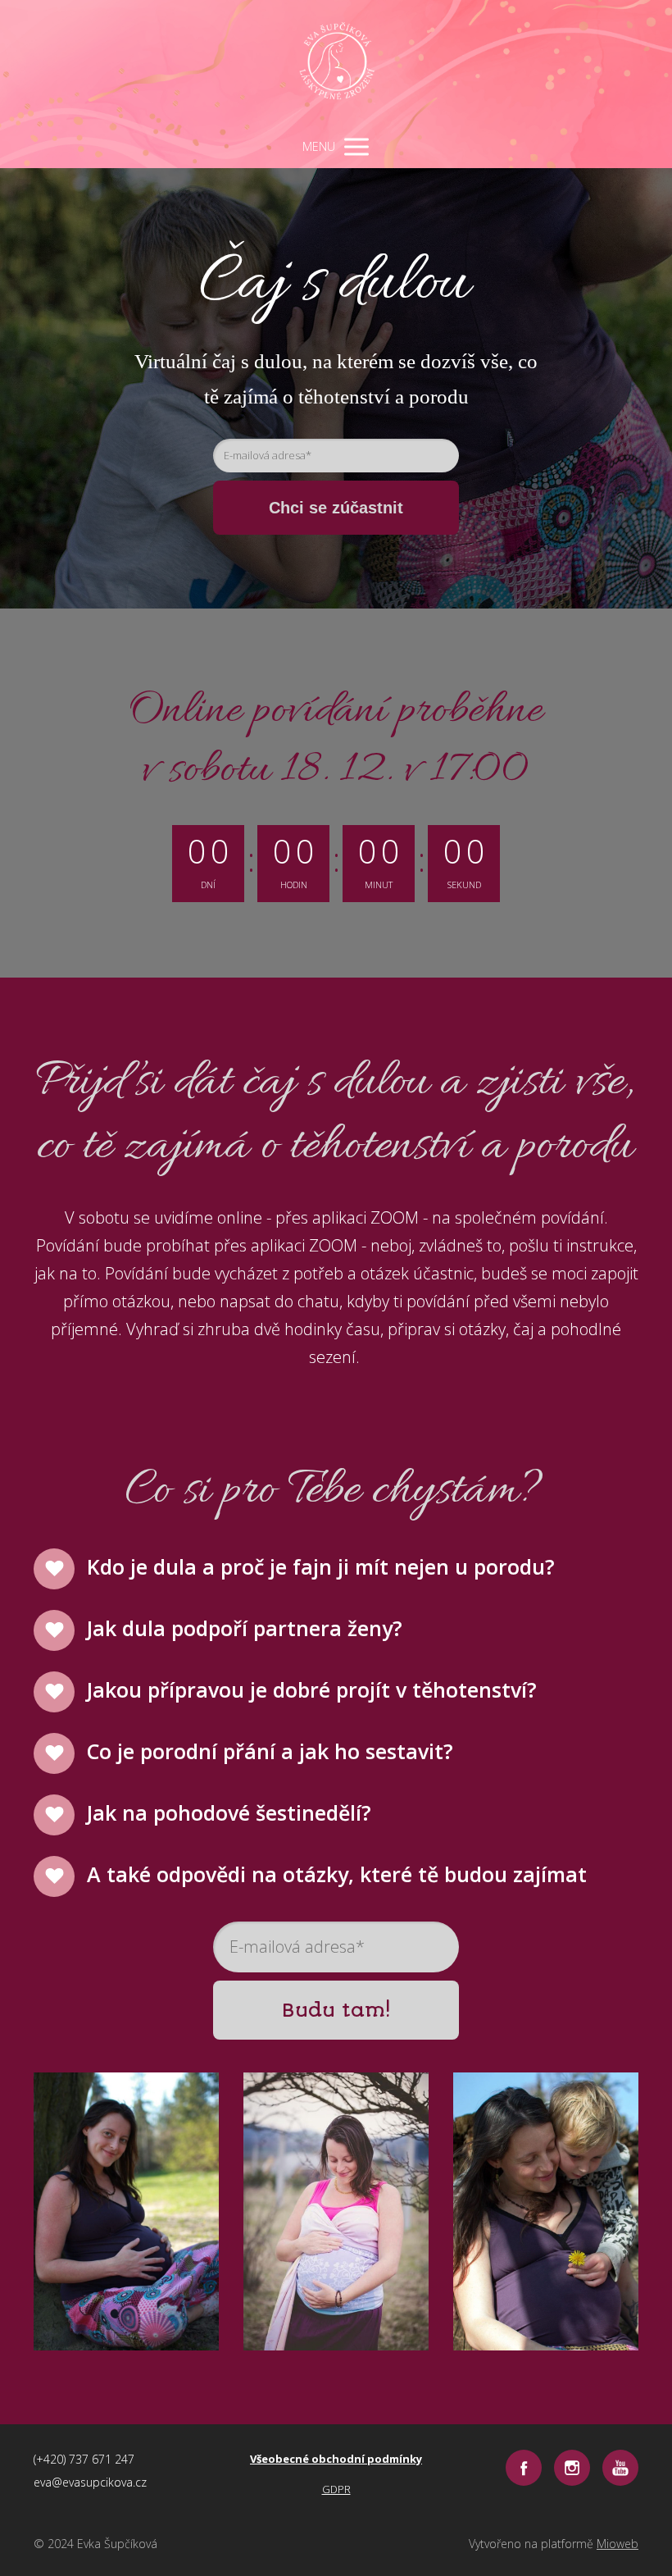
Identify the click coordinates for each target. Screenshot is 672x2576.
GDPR (336, 2489)
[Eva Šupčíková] (336, 63)
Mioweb (618, 2544)
